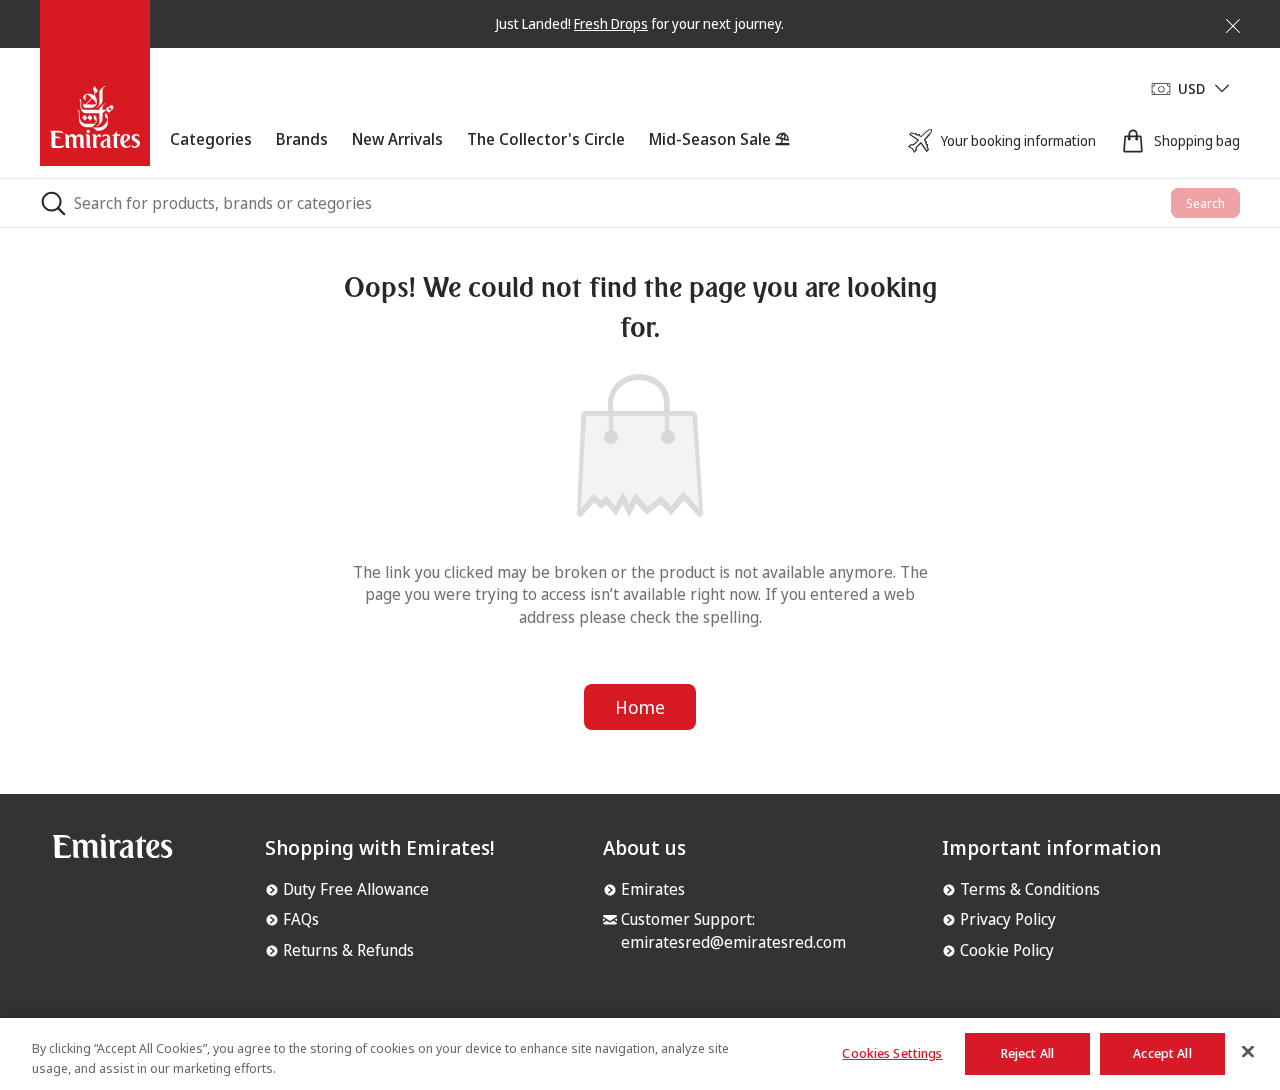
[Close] (1221, 22)
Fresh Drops (611, 23)
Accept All (1162, 1053)
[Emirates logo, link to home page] (95, 88)
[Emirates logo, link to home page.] (112, 854)
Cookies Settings (892, 1053)
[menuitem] (211, 153)
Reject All (1027, 1053)
